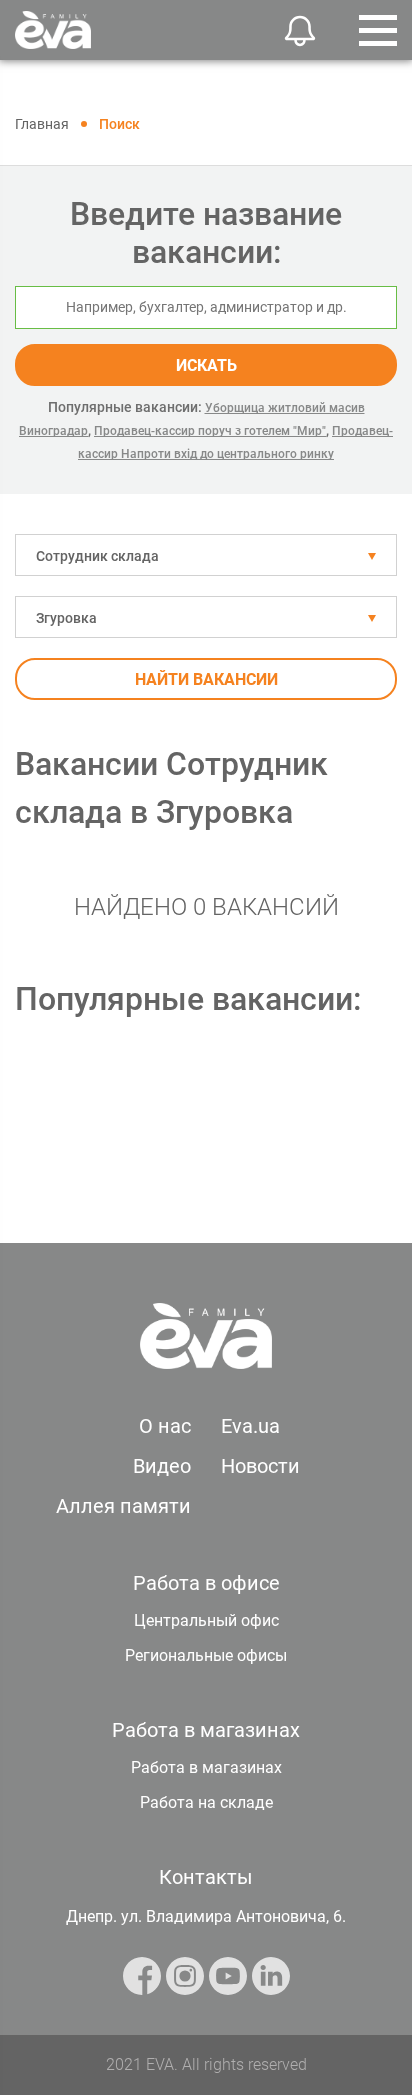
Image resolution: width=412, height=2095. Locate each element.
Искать (206, 365)
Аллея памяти (123, 1506)
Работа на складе (206, 1802)
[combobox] (206, 555)
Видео (162, 1466)
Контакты (206, 1877)
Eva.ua (250, 1426)
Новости (260, 1466)
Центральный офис (206, 1620)
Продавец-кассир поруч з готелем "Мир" (210, 431)
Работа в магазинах (206, 1767)
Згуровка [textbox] (66, 618)
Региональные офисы (206, 1655)
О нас (165, 1426)
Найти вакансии (206, 679)
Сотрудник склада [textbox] (97, 556)
